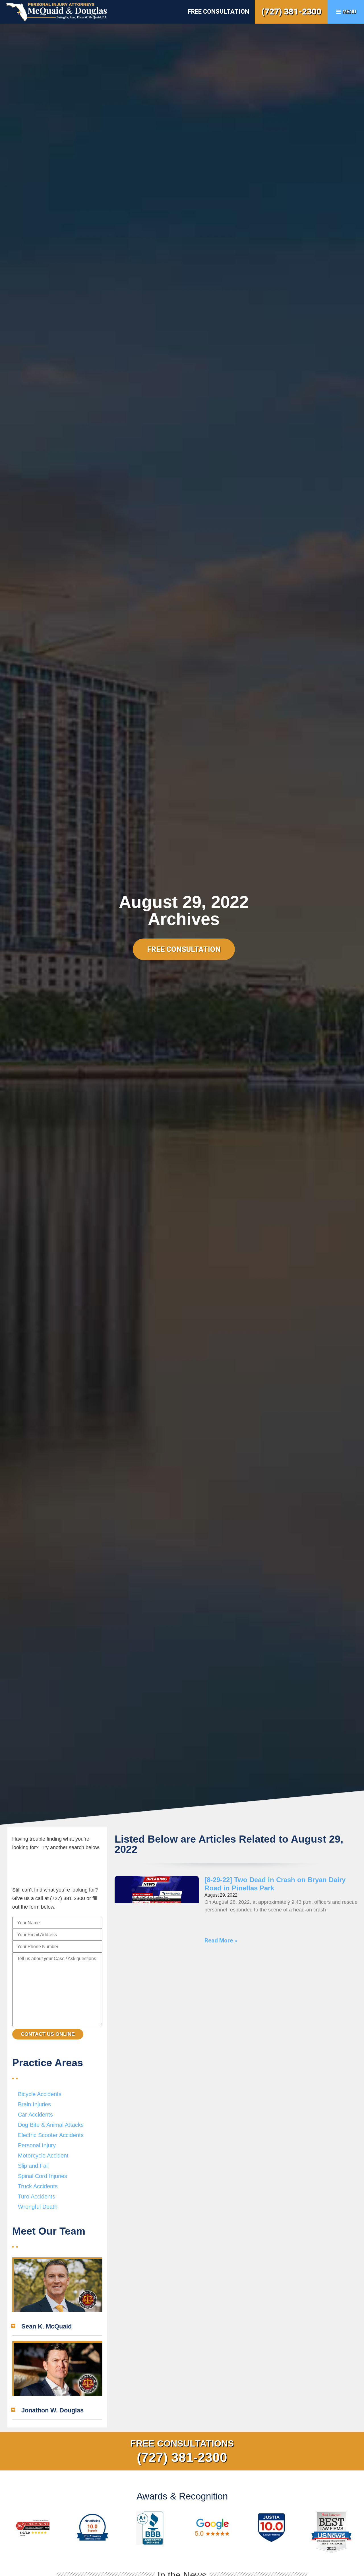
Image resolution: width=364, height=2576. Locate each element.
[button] (57, 2327)
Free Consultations (182, 2443)
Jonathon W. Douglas (52, 2410)
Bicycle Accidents (40, 2094)
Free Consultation (218, 12)
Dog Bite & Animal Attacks (51, 2125)
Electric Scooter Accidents (51, 2135)
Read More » (221, 1940)
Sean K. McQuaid (46, 2326)
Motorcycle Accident (43, 2156)
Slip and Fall (33, 2166)
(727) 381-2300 (291, 12)
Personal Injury (37, 2145)
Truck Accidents (38, 2186)
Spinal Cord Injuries (43, 2176)
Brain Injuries (34, 2104)
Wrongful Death (38, 2207)
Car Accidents (35, 2115)
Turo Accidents (37, 2196)
